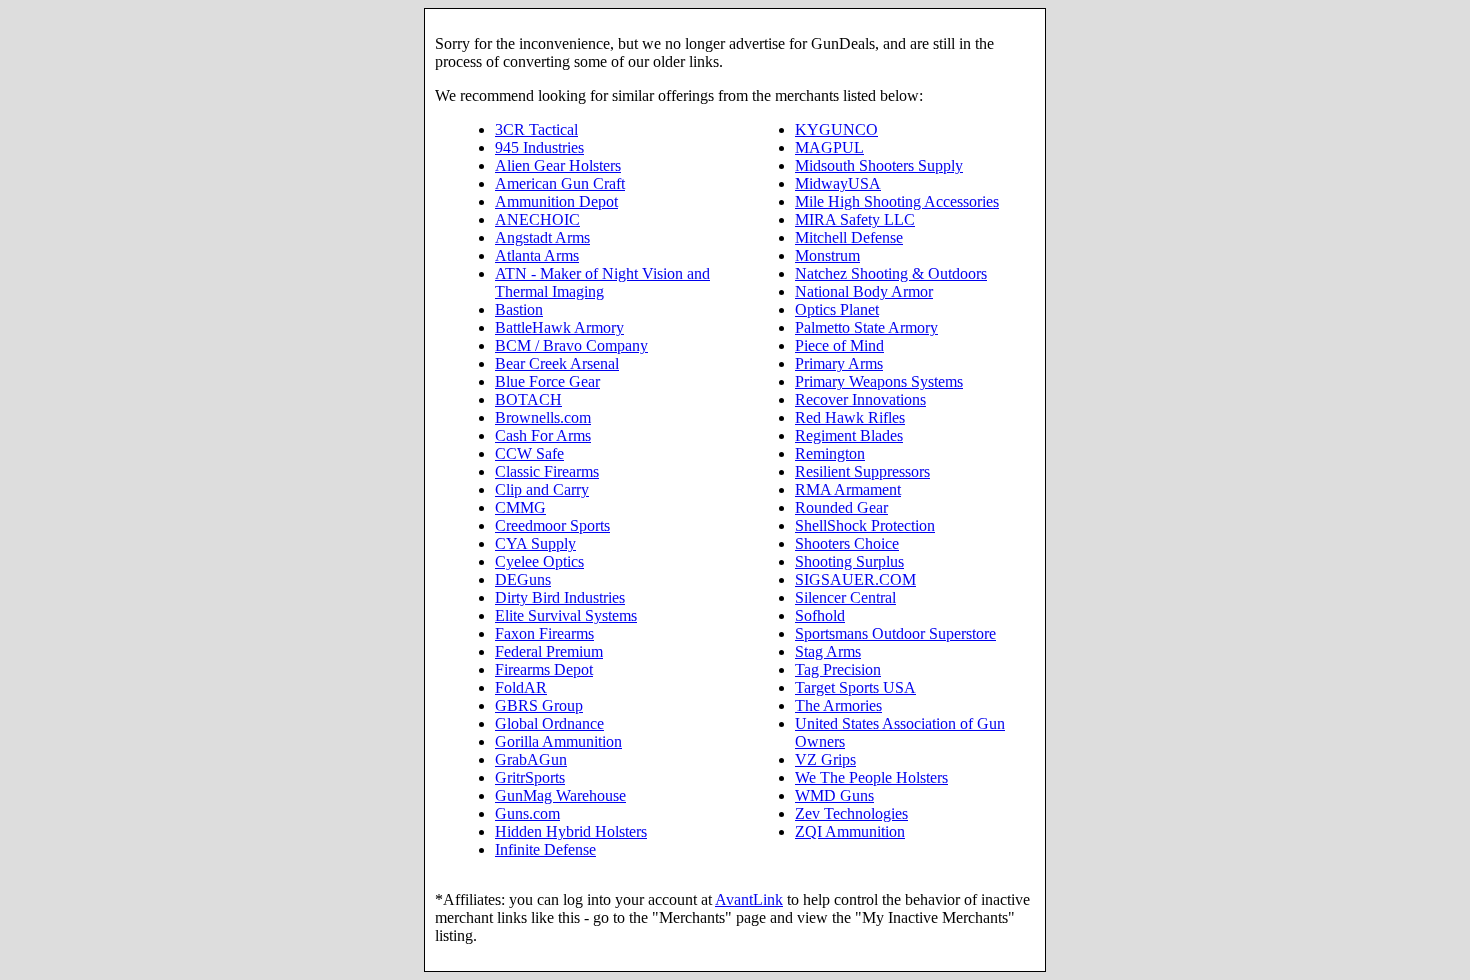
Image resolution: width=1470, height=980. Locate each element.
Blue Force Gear (547, 381)
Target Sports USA (855, 687)
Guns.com (527, 813)
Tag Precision (838, 669)
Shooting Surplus (849, 561)
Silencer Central (845, 597)
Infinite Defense (545, 849)
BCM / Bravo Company (571, 345)
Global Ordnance (549, 723)
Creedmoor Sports (552, 525)
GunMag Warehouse (560, 795)
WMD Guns (834, 795)
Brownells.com (543, 417)
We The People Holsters (871, 777)
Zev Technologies (851, 813)
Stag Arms (828, 651)
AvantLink (749, 899)
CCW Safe (529, 453)
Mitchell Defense (849, 237)
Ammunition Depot (556, 201)
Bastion (519, 309)
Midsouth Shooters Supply (879, 165)
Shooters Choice (847, 543)
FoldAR (521, 687)
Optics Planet (837, 309)
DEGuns (523, 579)
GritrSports (530, 777)
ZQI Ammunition (850, 831)
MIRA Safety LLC (855, 219)
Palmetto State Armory (866, 327)
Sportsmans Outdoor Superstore (895, 633)
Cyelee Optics (539, 561)
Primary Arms (839, 363)
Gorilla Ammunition (558, 741)
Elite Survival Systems (566, 615)
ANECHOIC (537, 219)
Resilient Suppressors (862, 471)
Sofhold (820, 615)
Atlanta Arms (537, 255)
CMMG (520, 507)
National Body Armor (864, 291)
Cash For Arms (543, 435)
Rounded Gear (841, 507)
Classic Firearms (547, 471)
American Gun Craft (560, 183)
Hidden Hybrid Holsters (571, 831)
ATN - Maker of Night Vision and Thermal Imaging (602, 282)
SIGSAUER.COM (855, 579)
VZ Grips (825, 759)
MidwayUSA (838, 183)
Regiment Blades (849, 435)
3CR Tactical (536, 129)
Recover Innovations (860, 399)
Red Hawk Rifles (850, 417)
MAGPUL (829, 147)
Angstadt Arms (542, 237)
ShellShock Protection (865, 525)
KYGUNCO (836, 129)
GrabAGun (531, 759)
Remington (830, 453)
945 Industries (539, 147)
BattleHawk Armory (559, 327)
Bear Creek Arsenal (557, 363)
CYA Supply (535, 543)
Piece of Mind (839, 345)
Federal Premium (549, 651)
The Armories (838, 705)
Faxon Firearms (544, 633)
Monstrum (827, 255)
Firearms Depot (544, 669)
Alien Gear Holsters (558, 165)
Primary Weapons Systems (879, 381)
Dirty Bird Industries (560, 597)
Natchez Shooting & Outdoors (891, 273)
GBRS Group (539, 705)
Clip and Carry (542, 489)
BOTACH (528, 399)
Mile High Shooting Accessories (897, 201)
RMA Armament (848, 489)
